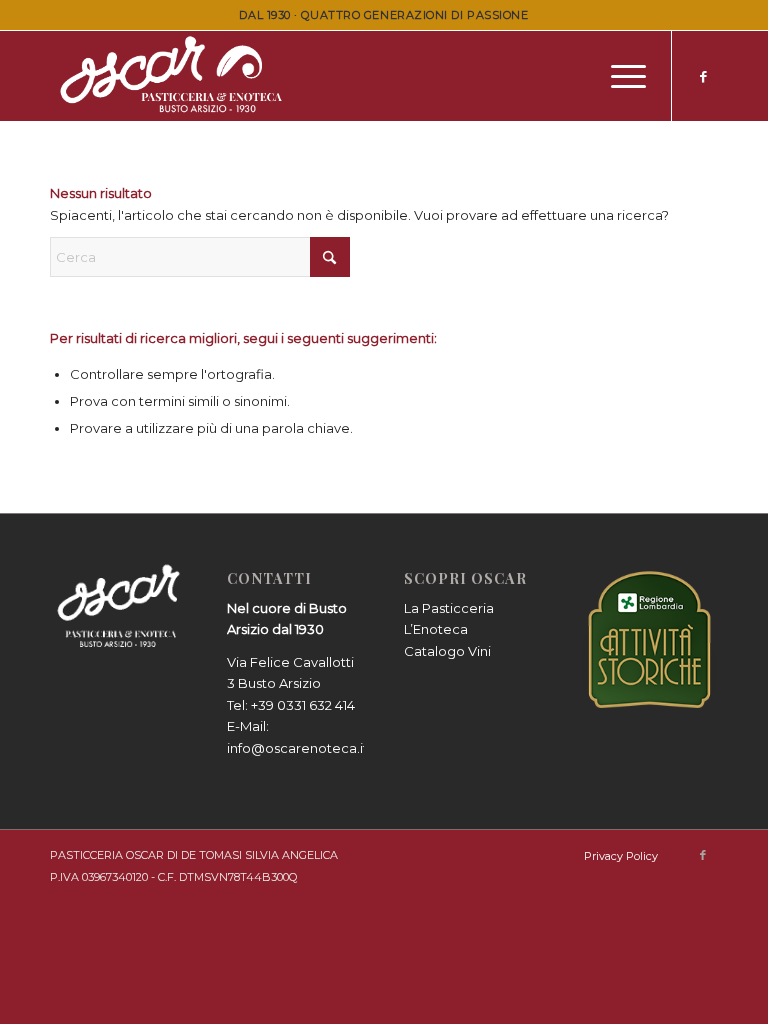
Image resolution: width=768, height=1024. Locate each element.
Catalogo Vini (447, 651)
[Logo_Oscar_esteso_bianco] (175, 76)
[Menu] (618, 76)
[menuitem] (618, 76)
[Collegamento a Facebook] (703, 76)
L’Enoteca (436, 629)
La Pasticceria (449, 608)
